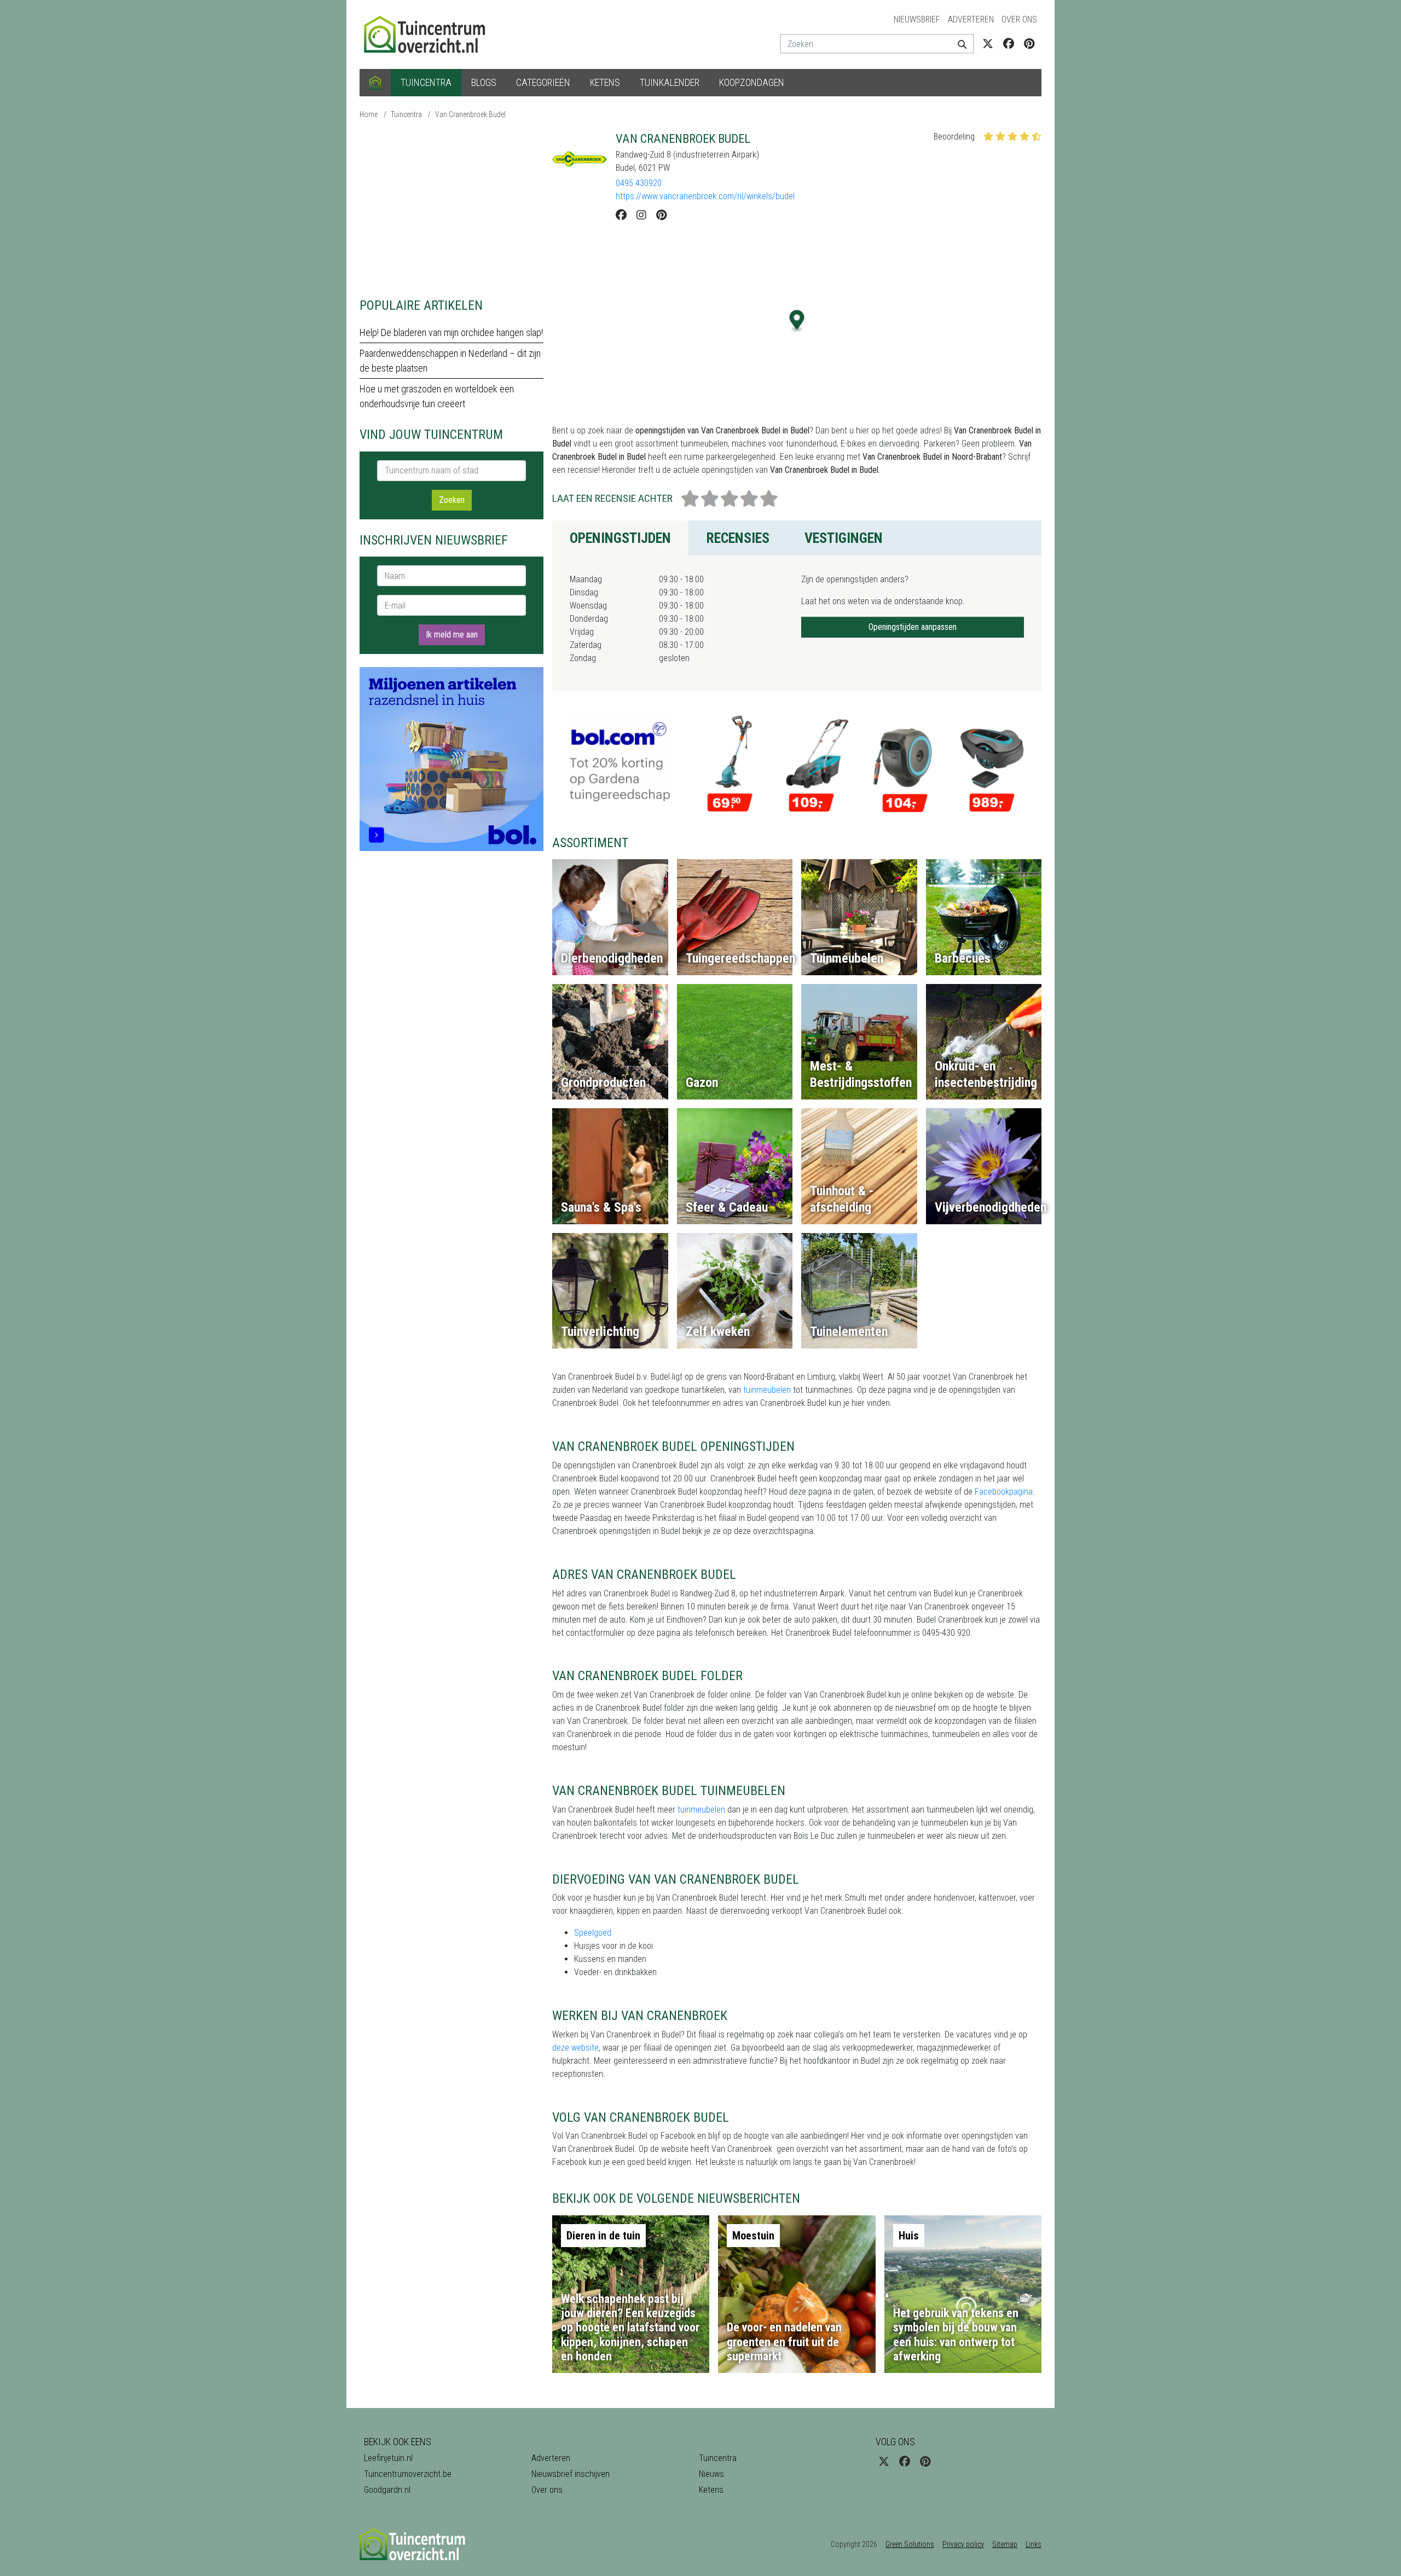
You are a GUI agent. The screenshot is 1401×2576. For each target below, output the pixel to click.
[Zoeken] (958, 44)
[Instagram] (641, 215)
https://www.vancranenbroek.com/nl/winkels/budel (705, 196)
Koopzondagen (752, 82)
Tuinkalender (670, 82)
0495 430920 (639, 183)
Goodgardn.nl (387, 2490)
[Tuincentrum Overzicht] (430, 34)
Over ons (1019, 19)
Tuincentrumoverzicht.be (408, 2474)
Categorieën (543, 82)
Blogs (484, 82)
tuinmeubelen (768, 1390)
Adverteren (971, 19)
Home (369, 114)
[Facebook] (621, 215)
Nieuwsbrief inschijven (571, 2474)
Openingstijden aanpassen (913, 627)
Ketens (605, 82)
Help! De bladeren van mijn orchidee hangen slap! (451, 332)
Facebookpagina (1004, 1492)
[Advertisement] (451, 208)
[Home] (375, 83)
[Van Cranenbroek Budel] (580, 159)
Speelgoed (593, 1933)
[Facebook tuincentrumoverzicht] (1009, 44)
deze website (575, 2048)
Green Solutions (910, 2544)
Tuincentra (426, 82)
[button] (797, 321)
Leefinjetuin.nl (388, 2458)
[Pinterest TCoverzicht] (1029, 44)
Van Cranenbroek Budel (470, 114)
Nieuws (711, 2474)
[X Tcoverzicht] (988, 44)
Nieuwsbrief (917, 19)
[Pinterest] (661, 215)
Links (1034, 2544)
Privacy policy (963, 2544)
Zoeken (452, 500)
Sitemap (1005, 2544)
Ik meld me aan (452, 635)
